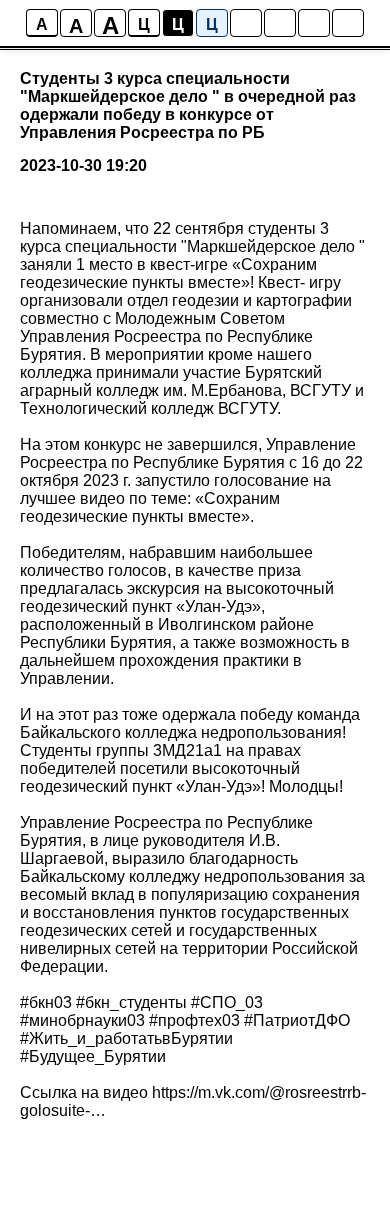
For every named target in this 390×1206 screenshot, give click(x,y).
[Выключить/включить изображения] (246, 23)
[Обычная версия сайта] (348, 23)
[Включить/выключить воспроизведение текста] (280, 23)
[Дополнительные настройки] (314, 23)
